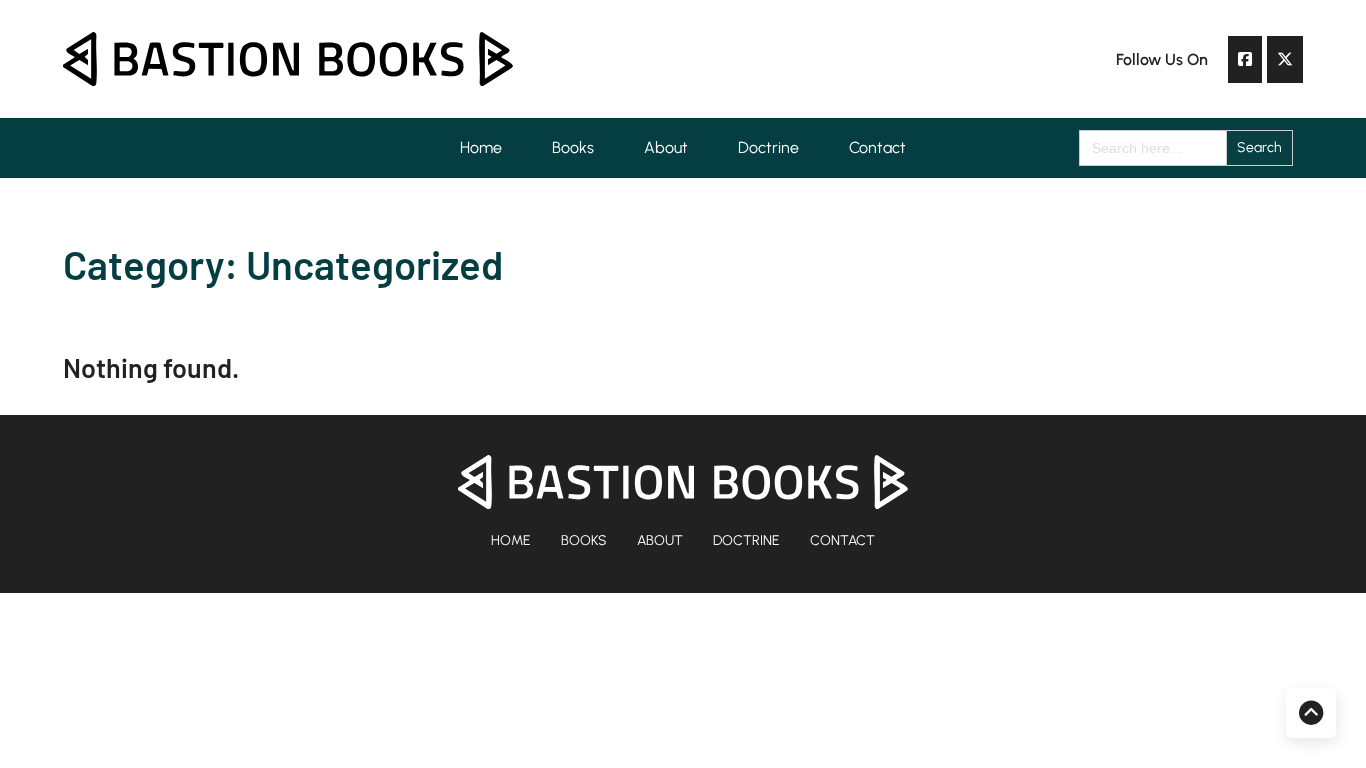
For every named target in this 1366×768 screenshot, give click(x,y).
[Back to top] (1311, 713)
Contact (877, 147)
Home (481, 147)
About (666, 147)
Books (573, 147)
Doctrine (768, 147)
